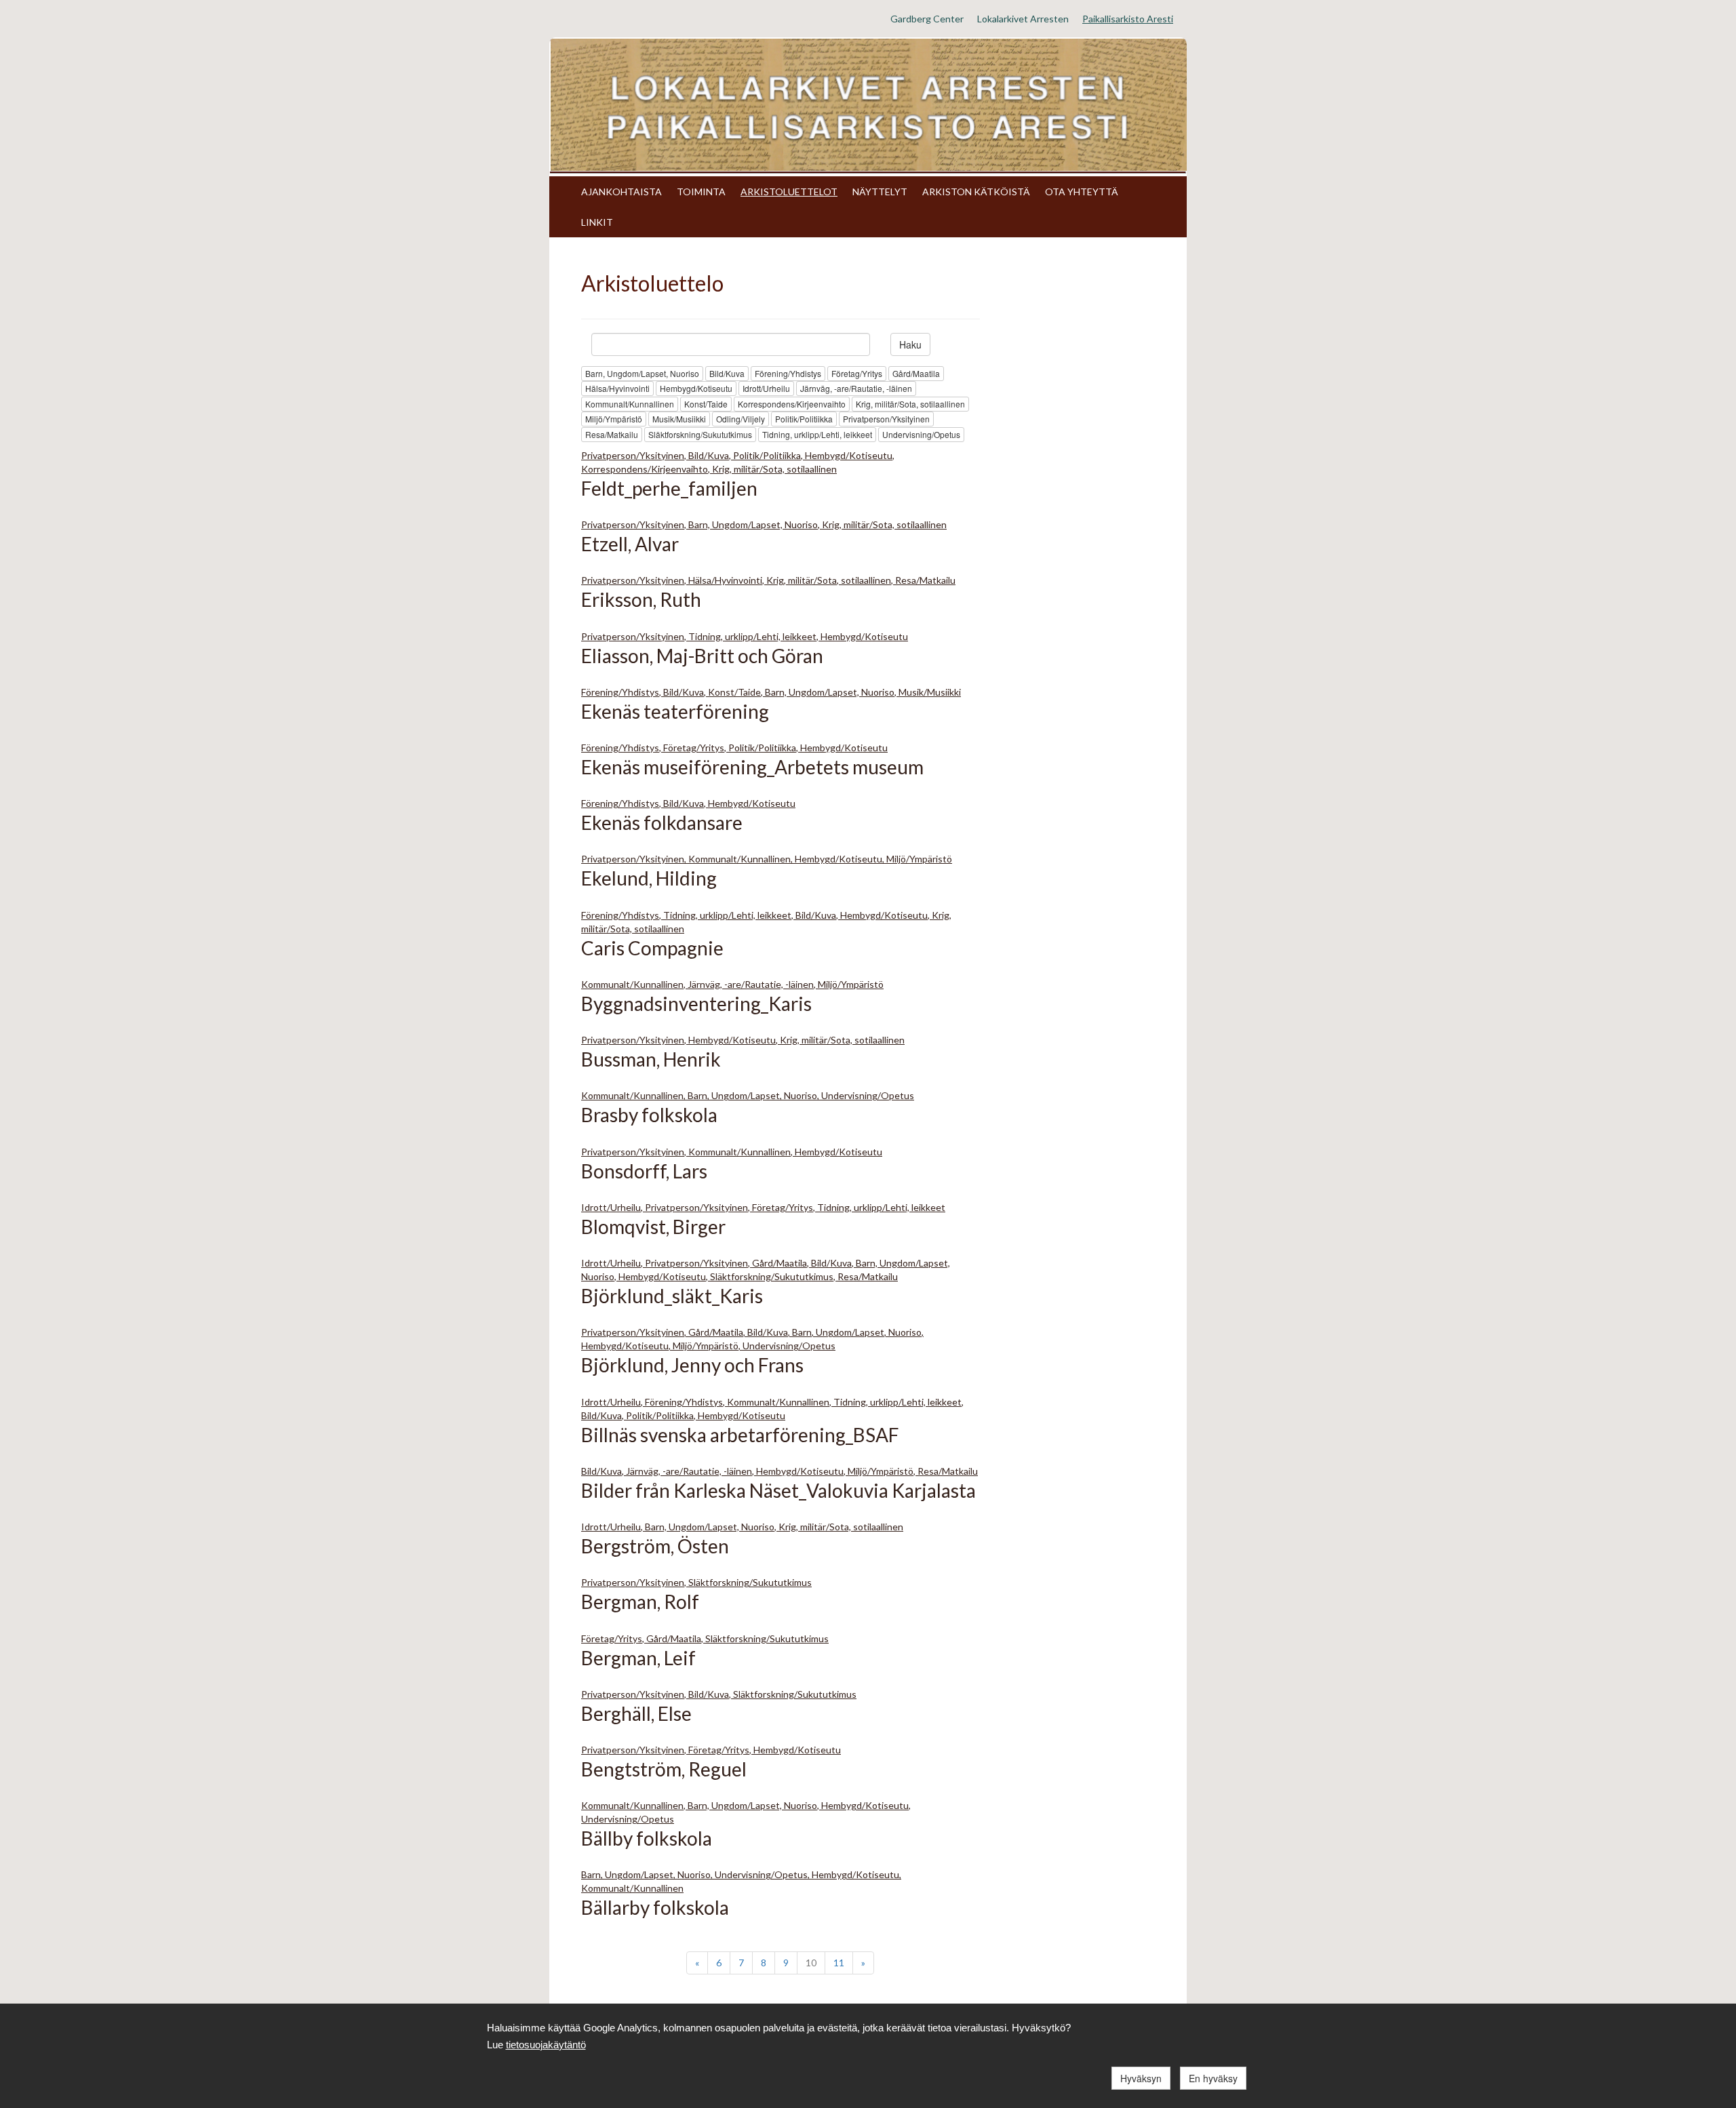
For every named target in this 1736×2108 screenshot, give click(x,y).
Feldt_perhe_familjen (669, 488)
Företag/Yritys (857, 373)
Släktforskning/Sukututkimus (700, 434)
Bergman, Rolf (640, 1602)
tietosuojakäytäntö (546, 2045)
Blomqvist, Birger (653, 1227)
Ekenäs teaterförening (675, 711)
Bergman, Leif (638, 1658)
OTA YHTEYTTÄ (1082, 192)
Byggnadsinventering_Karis (696, 1003)
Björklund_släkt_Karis (672, 1296)
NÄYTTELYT (880, 192)
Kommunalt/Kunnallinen (630, 404)
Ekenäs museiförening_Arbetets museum (752, 767)
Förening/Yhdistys (788, 373)
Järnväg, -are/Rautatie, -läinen (856, 388)
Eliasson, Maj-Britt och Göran (702, 656)
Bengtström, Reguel (664, 1769)
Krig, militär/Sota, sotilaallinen (910, 404)
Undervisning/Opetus (921, 434)
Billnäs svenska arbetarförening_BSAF (740, 1435)
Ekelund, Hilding (649, 878)
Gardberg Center (927, 19)
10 (811, 1963)
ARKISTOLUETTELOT (789, 192)
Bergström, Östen (655, 1546)
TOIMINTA (701, 192)
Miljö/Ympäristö (614, 419)
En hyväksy (1213, 2078)
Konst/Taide (706, 404)
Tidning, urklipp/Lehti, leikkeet (817, 434)
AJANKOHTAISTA (622, 192)
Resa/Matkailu (612, 434)
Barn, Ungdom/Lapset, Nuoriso (642, 373)
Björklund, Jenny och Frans (692, 1365)
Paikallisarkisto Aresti (1128, 19)
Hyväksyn (1141, 2078)
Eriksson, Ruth (641, 599)
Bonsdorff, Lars (644, 1171)
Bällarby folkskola (655, 1907)
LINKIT (597, 222)
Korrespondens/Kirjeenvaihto (792, 404)
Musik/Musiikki (679, 419)
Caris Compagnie (652, 948)
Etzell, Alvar (630, 544)
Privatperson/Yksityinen (886, 419)
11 (839, 1963)
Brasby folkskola (649, 1115)
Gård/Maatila (916, 373)
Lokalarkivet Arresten (1023, 19)
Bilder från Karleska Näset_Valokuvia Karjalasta (778, 1490)
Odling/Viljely (741, 419)
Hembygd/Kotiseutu (696, 388)
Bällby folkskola (647, 1838)
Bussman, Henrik (651, 1059)
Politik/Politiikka (804, 419)
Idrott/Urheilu (766, 388)
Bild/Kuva (727, 373)
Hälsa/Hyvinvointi (617, 388)
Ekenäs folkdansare (662, 822)
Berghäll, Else (636, 1713)
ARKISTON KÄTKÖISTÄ (976, 192)
